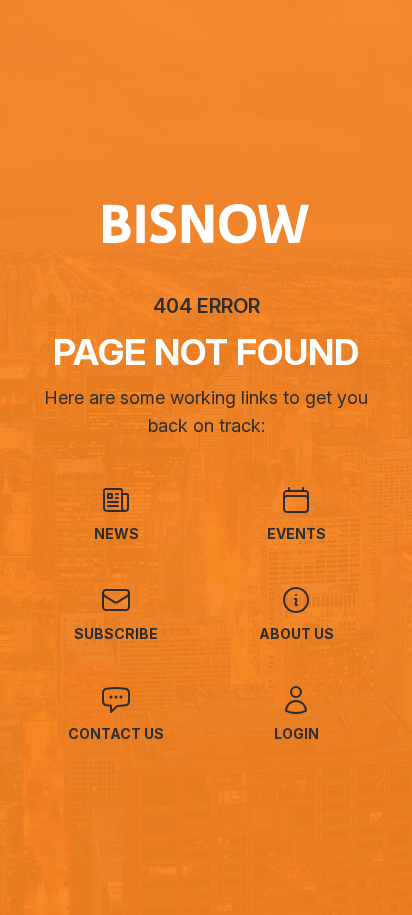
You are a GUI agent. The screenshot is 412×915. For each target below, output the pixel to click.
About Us (296, 633)
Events (296, 533)
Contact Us (116, 733)
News (116, 533)
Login (296, 733)
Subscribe (116, 633)
